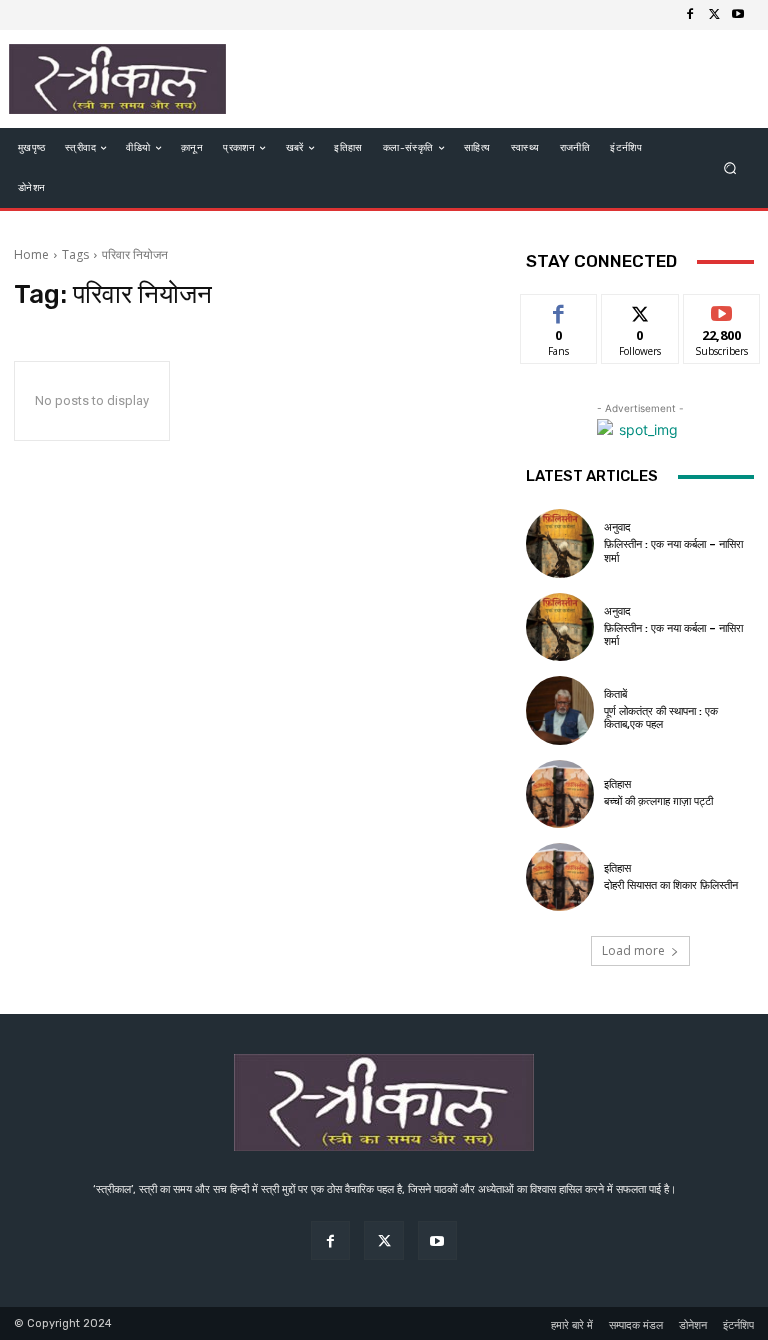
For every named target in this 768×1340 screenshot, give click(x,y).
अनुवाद (617, 527)
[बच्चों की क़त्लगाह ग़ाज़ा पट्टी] (560, 794)
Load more (633, 950)
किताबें (615, 694)
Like (559, 309)
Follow (640, 309)
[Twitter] (714, 15)
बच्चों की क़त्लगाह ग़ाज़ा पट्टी (658, 801)
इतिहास (617, 784)
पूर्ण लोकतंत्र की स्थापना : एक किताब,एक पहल (661, 718)
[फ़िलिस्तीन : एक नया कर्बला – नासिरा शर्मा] (560, 543)
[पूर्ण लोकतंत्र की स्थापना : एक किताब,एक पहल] (560, 710)
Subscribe (722, 309)
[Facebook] (690, 15)
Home (31, 254)
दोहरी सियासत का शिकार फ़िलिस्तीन (671, 885)
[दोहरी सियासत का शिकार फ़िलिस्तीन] (560, 877)
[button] (730, 168)
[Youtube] (738, 15)
